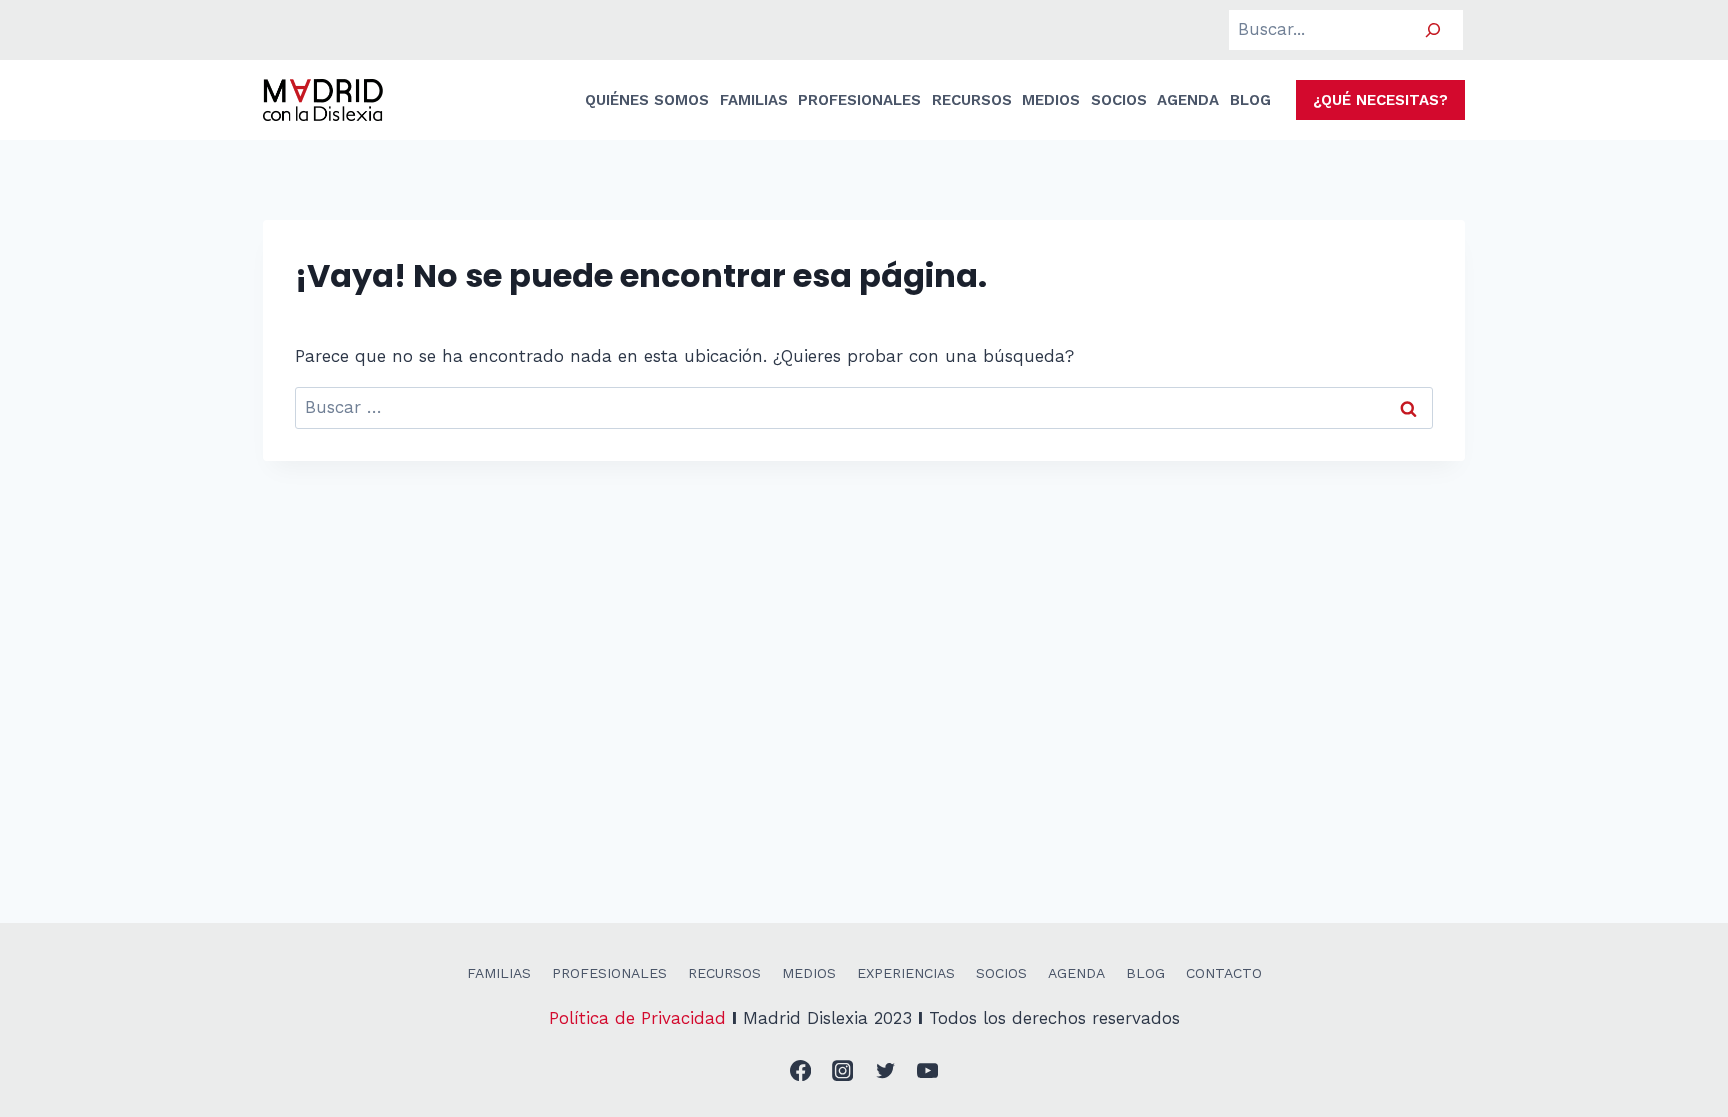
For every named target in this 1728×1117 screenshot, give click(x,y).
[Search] (1433, 30)
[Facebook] (800, 1071)
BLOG (1250, 100)
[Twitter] (885, 1071)
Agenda (1076, 973)
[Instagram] (843, 1071)
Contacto (1224, 973)
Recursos (724, 973)
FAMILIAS (754, 100)
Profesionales (609, 973)
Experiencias (906, 973)
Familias (499, 973)
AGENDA (1188, 100)
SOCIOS (1119, 100)
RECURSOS (972, 100)
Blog (1145, 973)
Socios (1001, 973)
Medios (809, 973)
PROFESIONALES (859, 100)
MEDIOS (1051, 100)
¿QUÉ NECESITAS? (1380, 100)
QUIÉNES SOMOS (647, 100)
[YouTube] (928, 1071)
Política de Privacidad (637, 1018)
